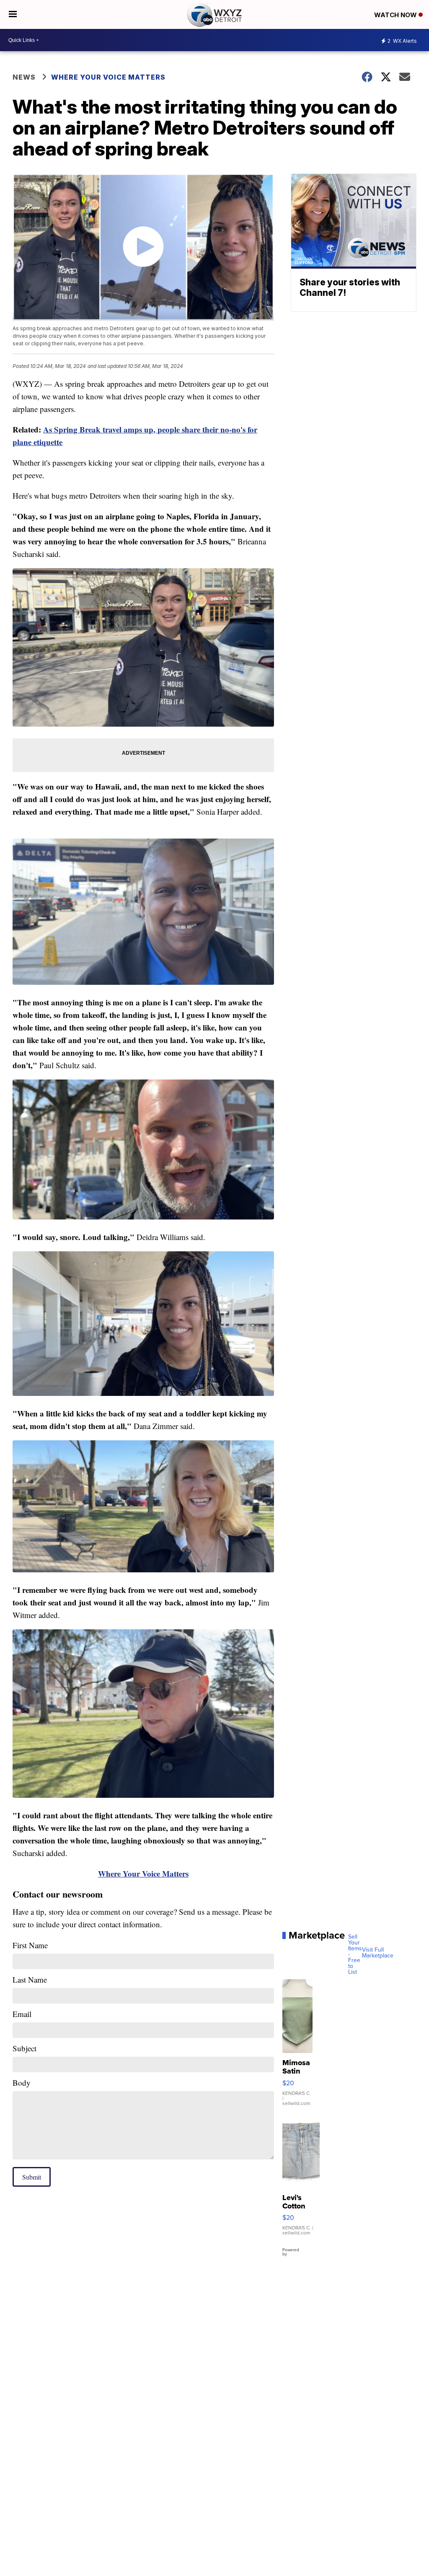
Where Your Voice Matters (108, 77)
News (24, 77)
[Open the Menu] (13, 14)
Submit (32, 2177)
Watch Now (396, 15)
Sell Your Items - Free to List (355, 1955)
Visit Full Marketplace (378, 1953)
